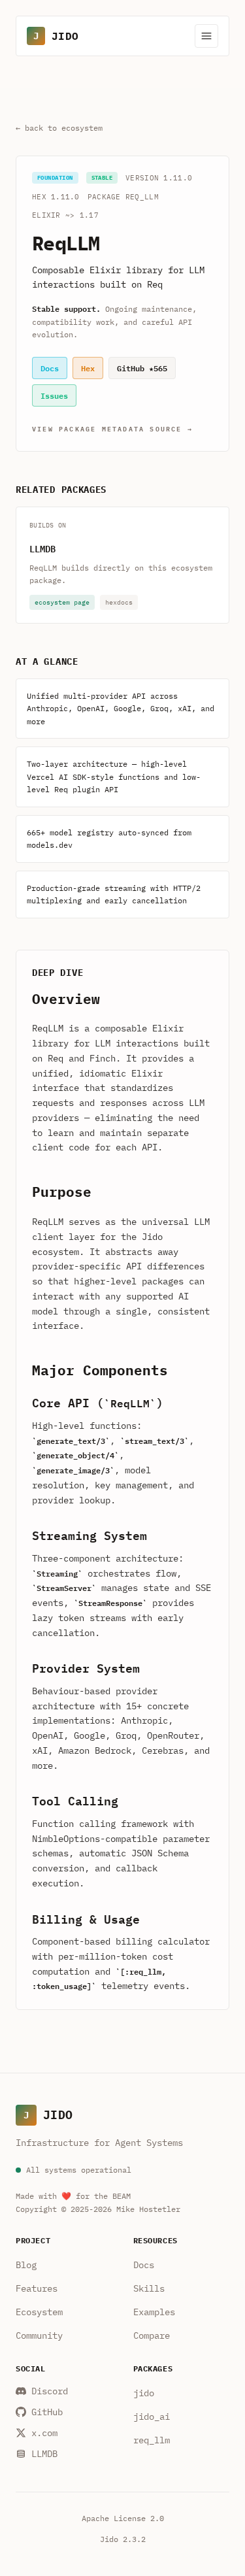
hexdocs (119, 602)
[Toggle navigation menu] (206, 36)
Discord (50, 2391)
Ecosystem (39, 2312)
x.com (44, 2433)
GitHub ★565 (142, 368)
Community (39, 2335)
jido (144, 2393)
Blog (26, 2265)
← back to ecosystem (59, 128)
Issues (54, 395)
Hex (88, 368)
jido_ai (152, 2417)
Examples (154, 2312)
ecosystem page (62, 602)
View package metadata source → (112, 428)
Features (37, 2288)
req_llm (152, 2440)
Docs (50, 368)
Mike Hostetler (148, 2209)
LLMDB (42, 548)
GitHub (47, 2412)
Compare (152, 2335)
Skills (149, 2288)
